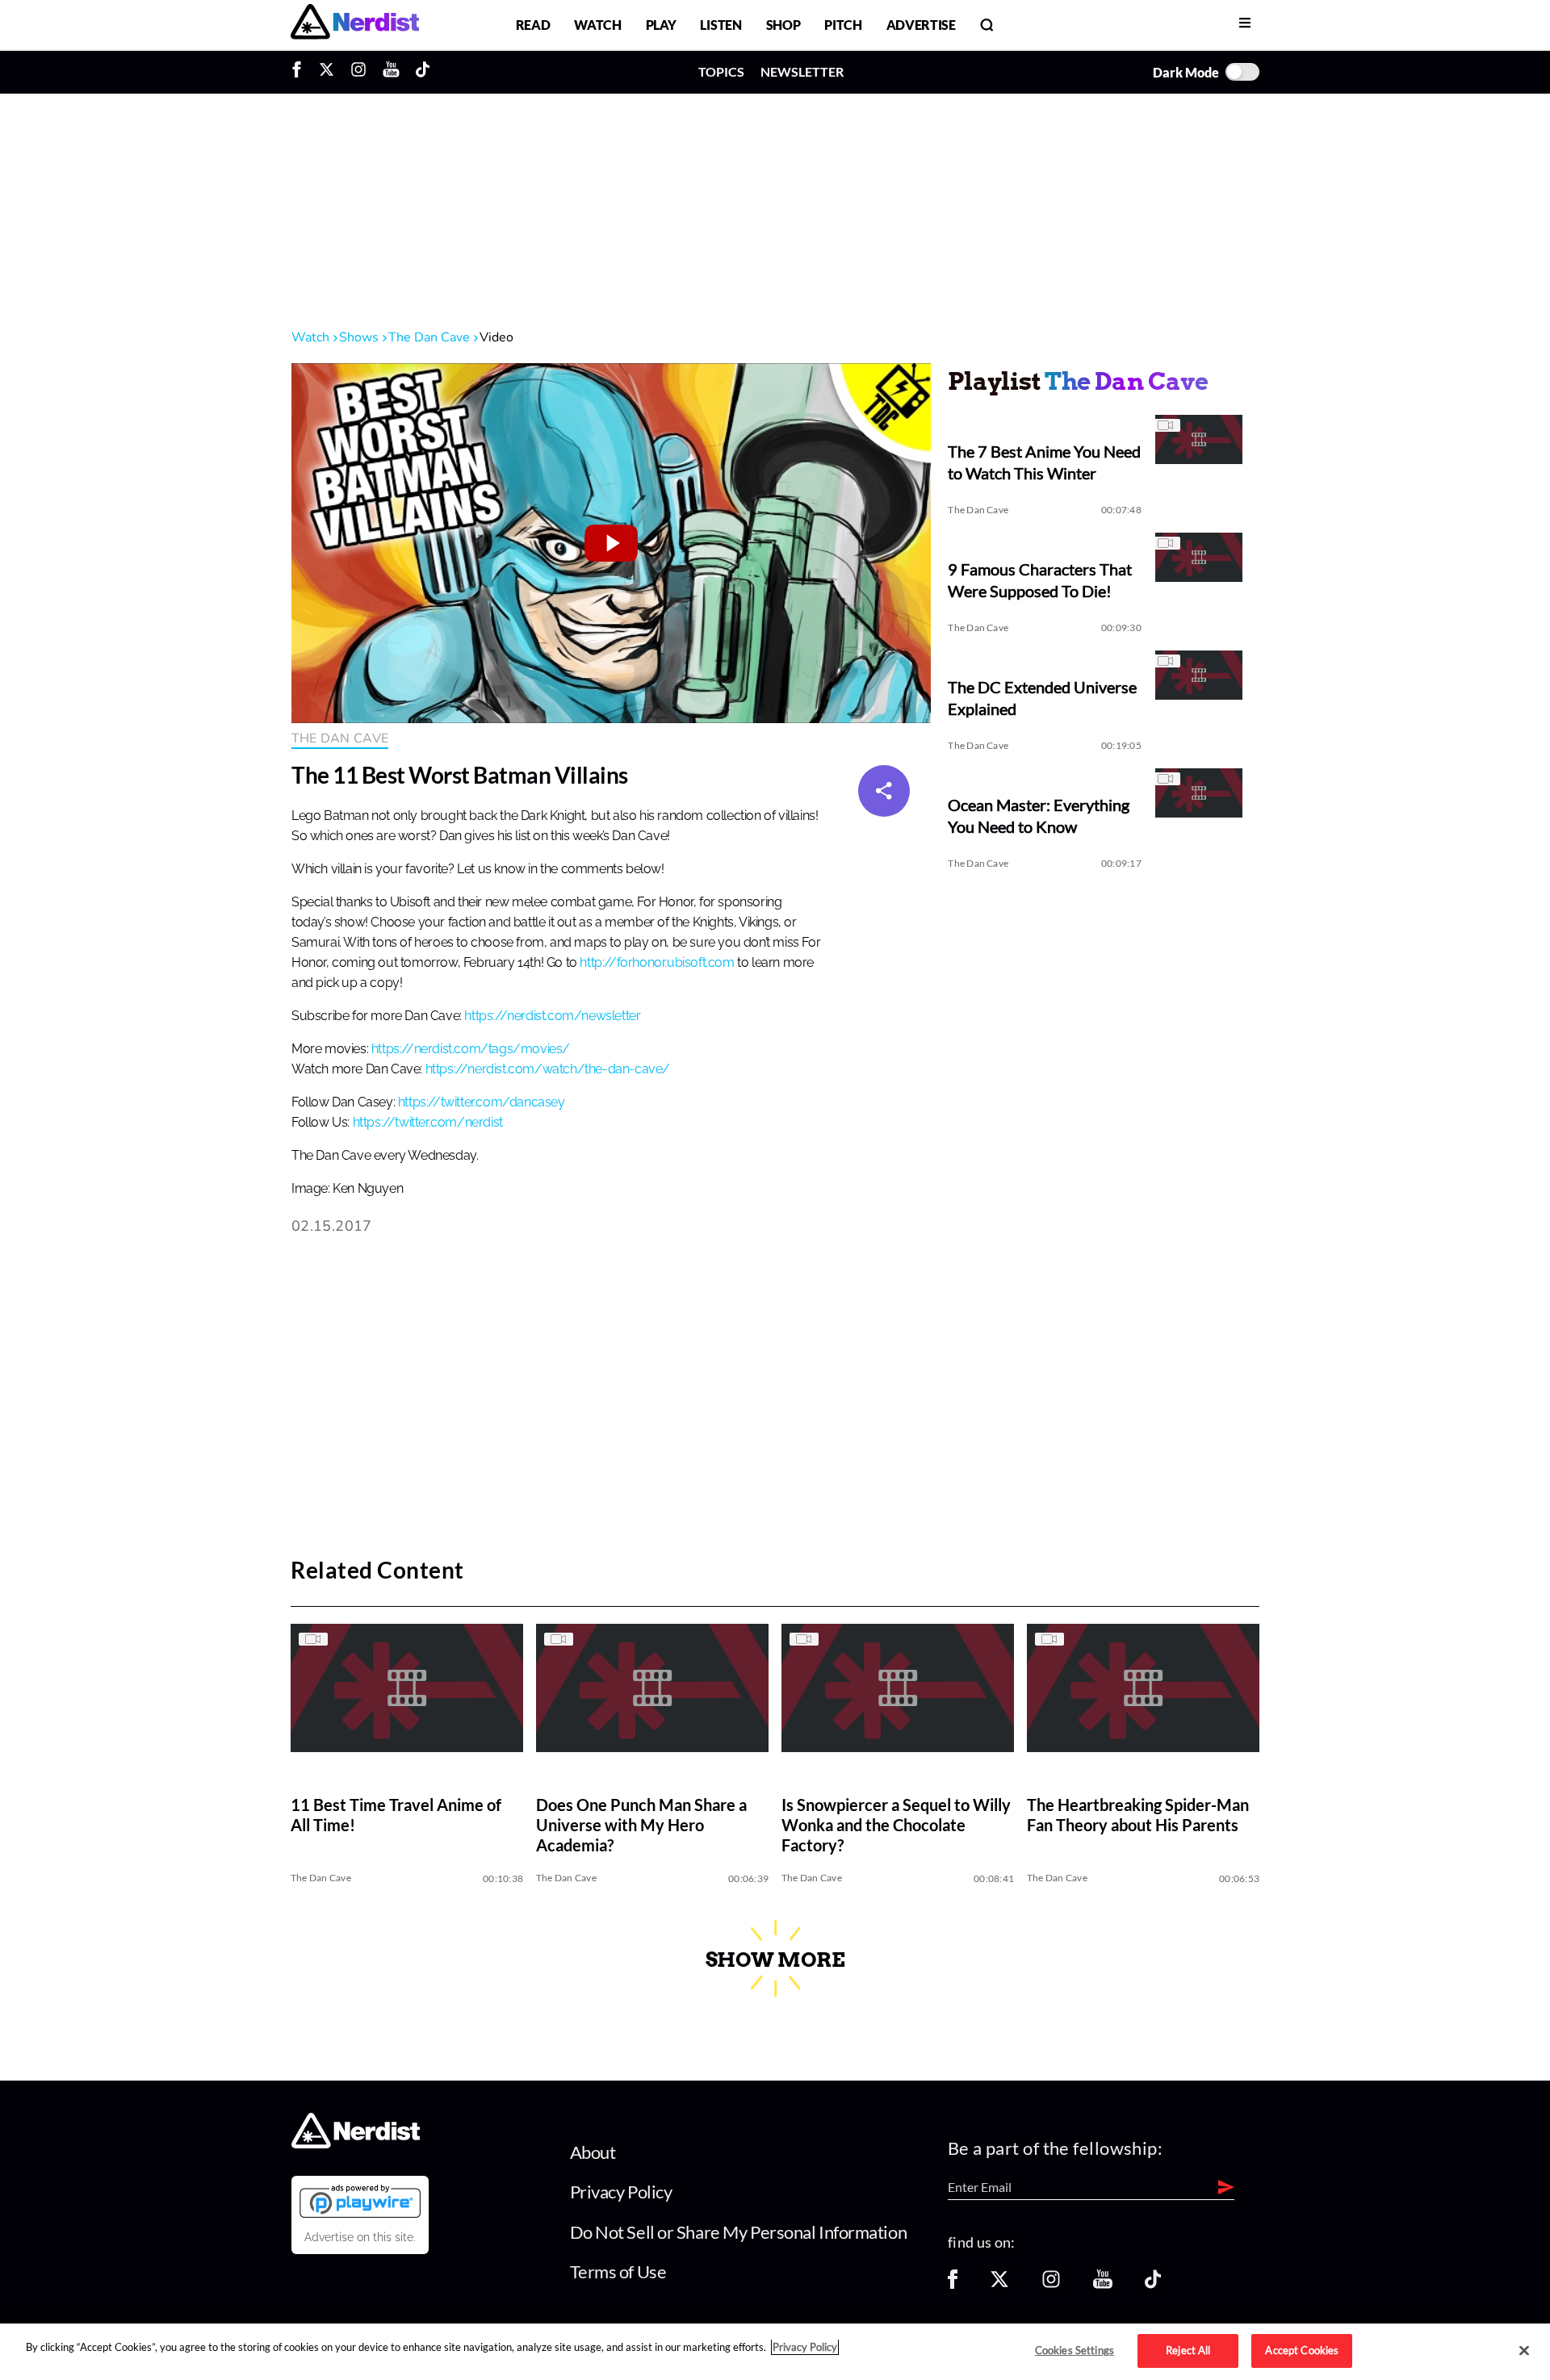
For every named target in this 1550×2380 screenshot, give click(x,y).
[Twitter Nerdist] (327, 72)
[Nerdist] (355, 25)
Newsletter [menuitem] (802, 71)
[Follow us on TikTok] (1153, 2284)
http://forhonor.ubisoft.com (657, 963)
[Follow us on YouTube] (1103, 2284)
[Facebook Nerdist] (301, 72)
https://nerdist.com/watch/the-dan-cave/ (548, 1069)
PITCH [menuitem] (843, 25)
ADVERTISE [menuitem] (921, 25)
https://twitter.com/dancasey (482, 1102)
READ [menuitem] (533, 25)
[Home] (356, 2143)
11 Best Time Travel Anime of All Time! (396, 1815)
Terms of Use (618, 2271)
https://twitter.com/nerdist (428, 1123)
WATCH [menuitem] (597, 25)
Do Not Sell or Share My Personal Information (739, 2232)
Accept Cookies (1302, 2350)
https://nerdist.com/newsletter (552, 1016)
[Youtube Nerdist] (391, 72)
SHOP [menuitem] (783, 25)
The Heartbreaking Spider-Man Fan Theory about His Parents (1138, 1815)
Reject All (1188, 2350)
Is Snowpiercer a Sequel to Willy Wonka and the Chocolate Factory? (896, 1826)
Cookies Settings (1075, 2350)
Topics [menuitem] (721, 71)
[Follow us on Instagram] (1051, 2284)
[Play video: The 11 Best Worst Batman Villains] (611, 543)
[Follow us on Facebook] (953, 2284)
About (593, 2152)
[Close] (1524, 2351)
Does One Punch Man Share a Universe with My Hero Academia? (641, 1826)
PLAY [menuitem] (661, 25)
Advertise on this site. (360, 2237)
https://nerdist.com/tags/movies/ (471, 1049)
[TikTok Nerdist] (423, 72)
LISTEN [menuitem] (721, 25)
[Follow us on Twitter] (999, 2284)
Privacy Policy (621, 2192)
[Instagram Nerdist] (358, 72)
